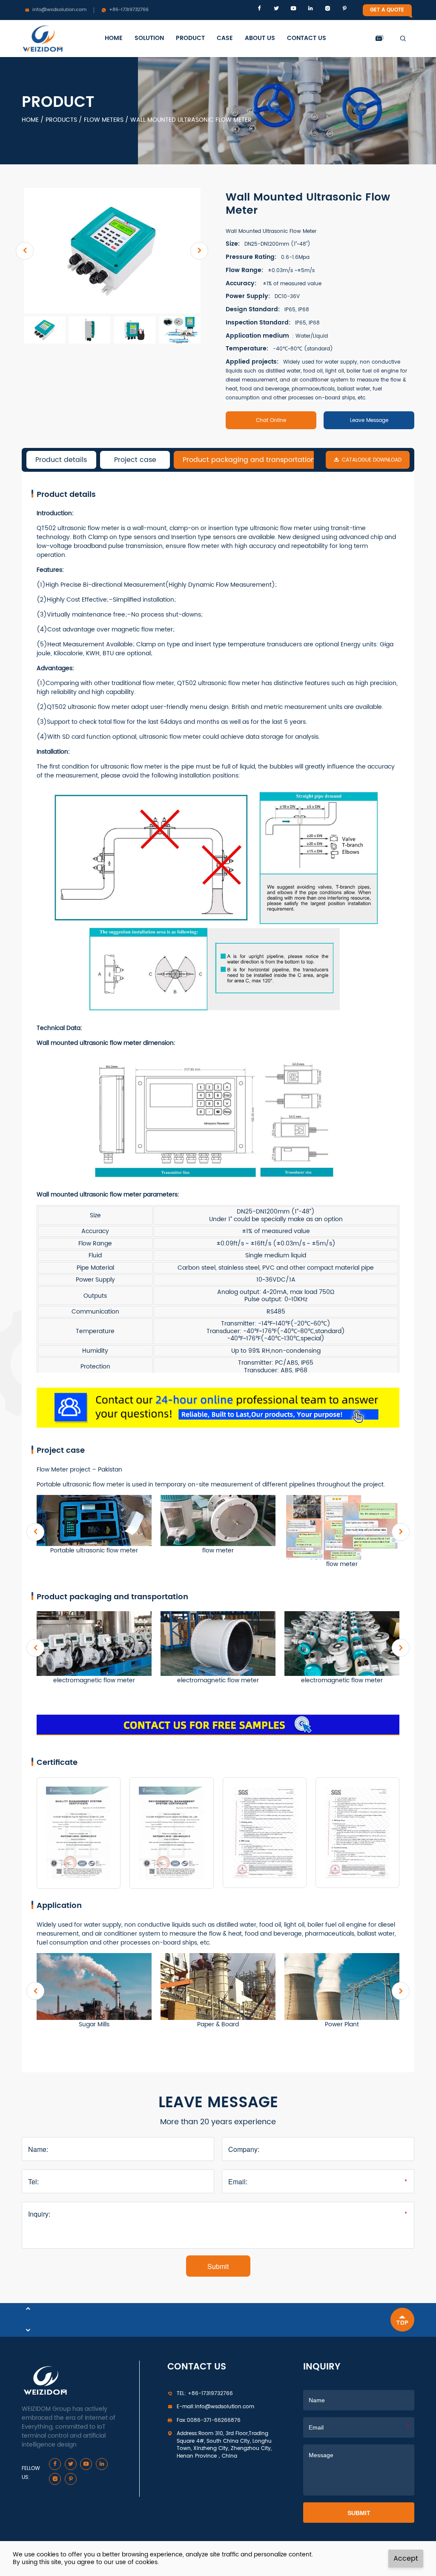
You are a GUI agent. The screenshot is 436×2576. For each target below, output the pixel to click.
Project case (135, 460)
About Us (260, 38)
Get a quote (387, 10)
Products (61, 120)
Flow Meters (104, 120)
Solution (149, 38)
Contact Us (307, 38)
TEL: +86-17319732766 (205, 2394)
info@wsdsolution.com (56, 10)
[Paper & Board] (218, 1987)
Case (225, 38)
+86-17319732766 (125, 10)
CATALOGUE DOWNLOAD (368, 460)
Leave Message (369, 420)
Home (114, 38)
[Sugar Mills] (94, 1987)
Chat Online (271, 420)
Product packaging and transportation (249, 460)
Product (190, 38)
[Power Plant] (342, 1987)
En (379, 38)
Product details (61, 460)
